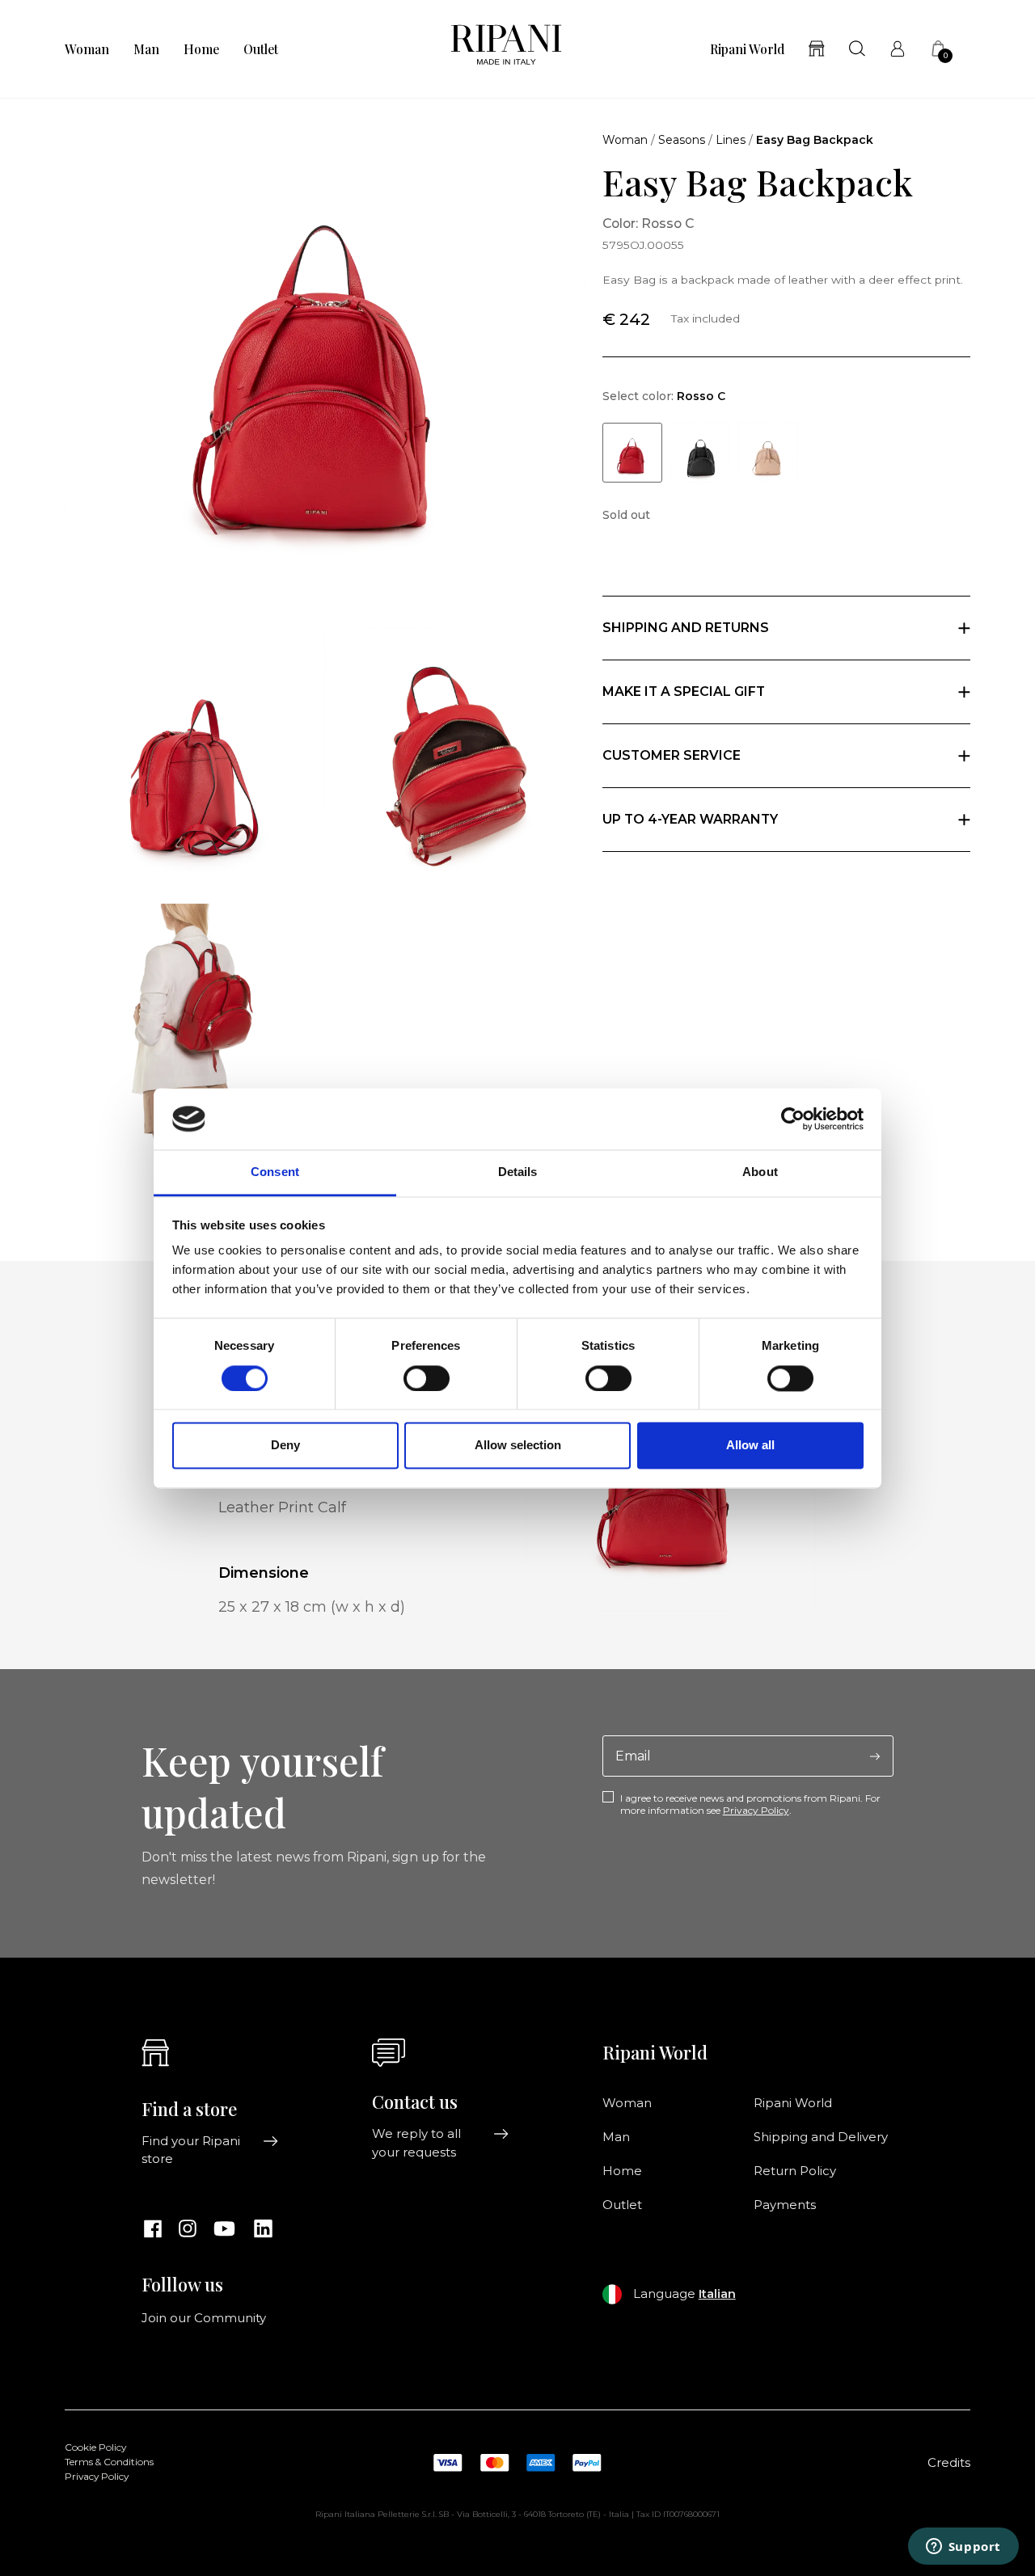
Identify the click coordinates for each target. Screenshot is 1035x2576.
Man (146, 49)
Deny (285, 1446)
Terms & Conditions (109, 2462)
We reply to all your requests (416, 2143)
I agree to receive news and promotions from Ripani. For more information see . (750, 1804)
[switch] (427, 1378)
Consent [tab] (275, 1172)
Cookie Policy (95, 2447)
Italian (717, 2294)
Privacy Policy (756, 1810)
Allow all (750, 1446)
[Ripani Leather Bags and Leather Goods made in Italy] (506, 49)
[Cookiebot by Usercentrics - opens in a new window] (793, 1119)
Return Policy (795, 2171)
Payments (785, 2205)
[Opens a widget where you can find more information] (963, 2548)
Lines (731, 140)
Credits (949, 2463)
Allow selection (518, 1446)
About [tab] (760, 1172)
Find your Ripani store (191, 2150)
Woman (87, 49)
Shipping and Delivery (821, 2137)
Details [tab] (518, 1172)
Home (201, 49)
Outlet (261, 49)
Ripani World (747, 49)
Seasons (682, 140)
